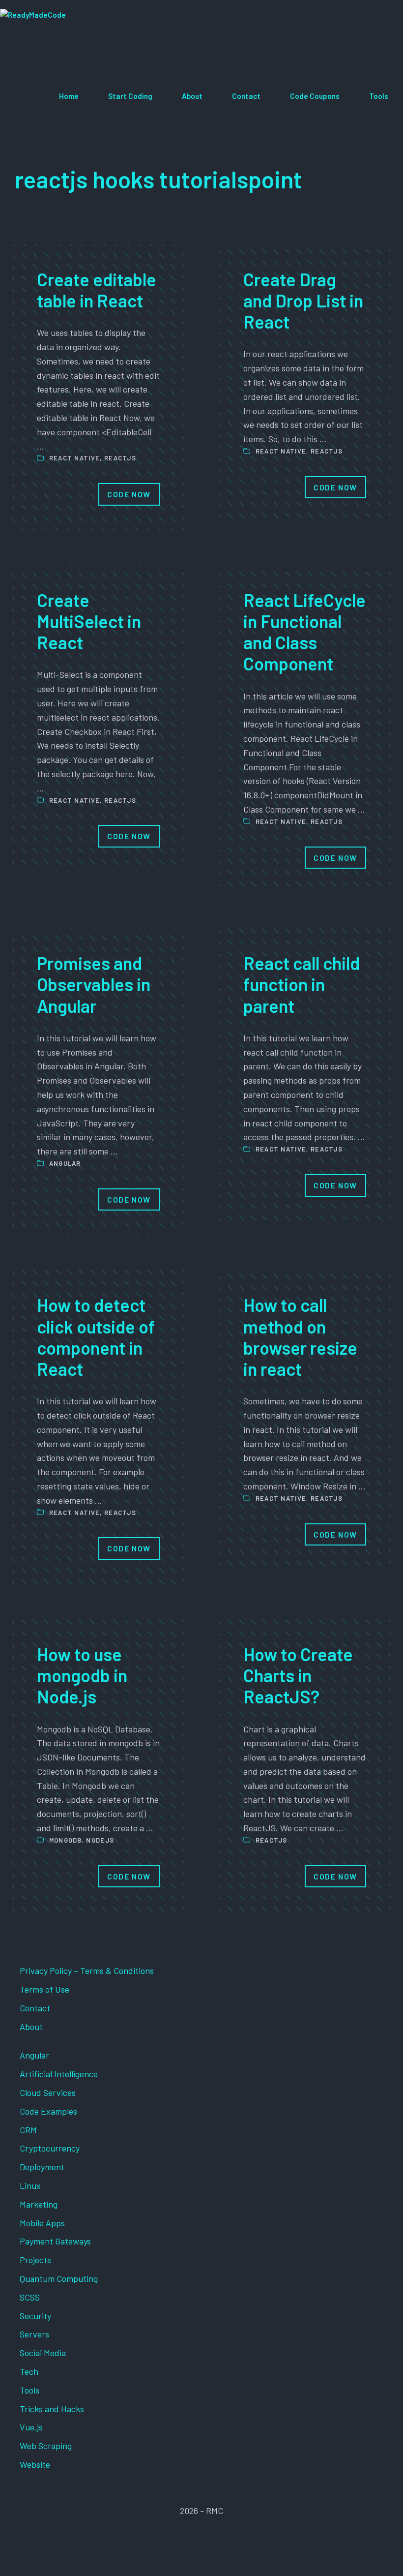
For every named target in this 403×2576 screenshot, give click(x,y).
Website (35, 2464)
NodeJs (100, 1840)
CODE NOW (129, 494)
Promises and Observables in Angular (94, 984)
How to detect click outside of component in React (96, 1337)
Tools (379, 96)
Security (35, 2316)
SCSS (30, 2297)
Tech (29, 2371)
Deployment (42, 2167)
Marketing (39, 2204)
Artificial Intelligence (59, 2074)
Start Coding (130, 96)
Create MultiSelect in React (89, 621)
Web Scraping (46, 2446)
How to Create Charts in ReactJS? (298, 1675)
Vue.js (31, 2427)
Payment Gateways (55, 2241)
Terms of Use (44, 1989)
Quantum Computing (59, 2278)
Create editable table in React (97, 290)
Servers (34, 2334)
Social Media (43, 2353)
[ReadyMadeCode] (72, 35)
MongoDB (66, 1840)
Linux (30, 2185)
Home (69, 96)
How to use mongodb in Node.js (82, 1675)
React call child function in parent (302, 984)
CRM (28, 2130)
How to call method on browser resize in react (300, 1337)
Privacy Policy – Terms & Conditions (87, 1970)
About (192, 96)
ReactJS (120, 458)
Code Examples (48, 2111)
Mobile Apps (42, 2223)
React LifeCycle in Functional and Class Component (304, 632)
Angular (65, 1163)
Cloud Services (48, 2092)
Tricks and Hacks (52, 2409)
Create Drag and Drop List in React (303, 300)
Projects (35, 2260)
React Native (75, 458)
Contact (246, 96)
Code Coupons (315, 96)
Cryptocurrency (50, 2148)
